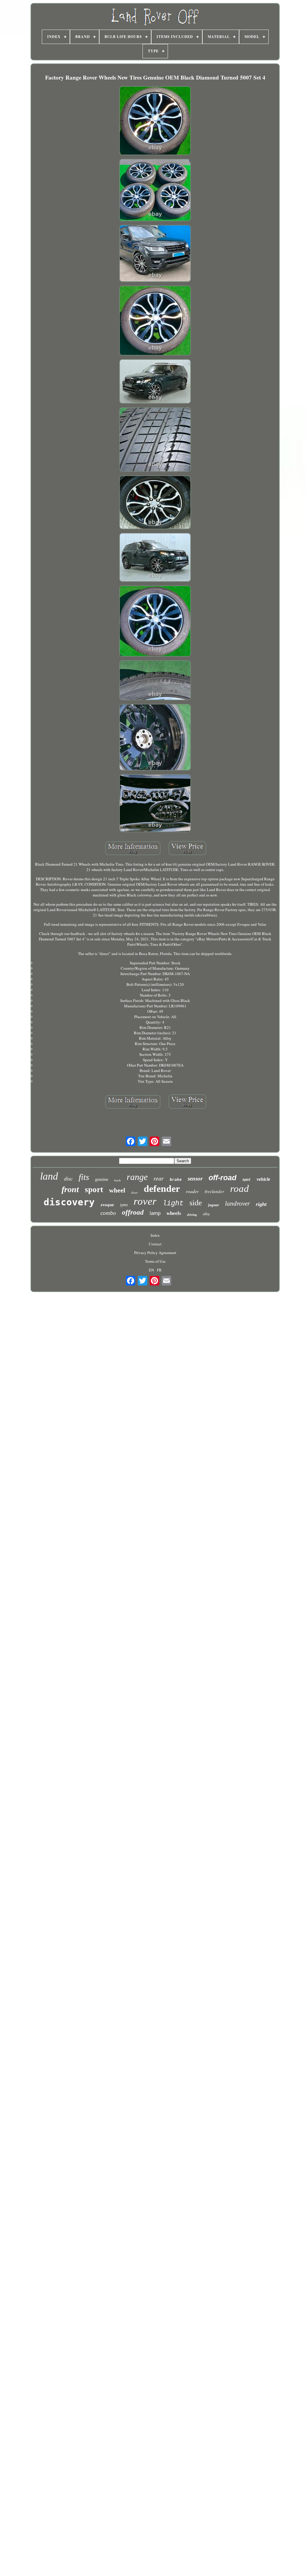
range (137, 1177)
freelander (214, 1191)
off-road (222, 1178)
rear (159, 1178)
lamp (155, 1213)
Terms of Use (155, 1261)
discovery (69, 1202)
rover (145, 1201)
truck (117, 1180)
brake (176, 1180)
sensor (195, 1179)
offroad (133, 1212)
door (134, 1192)
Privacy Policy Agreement (155, 1253)
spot (247, 1180)
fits (84, 1177)
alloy (206, 1214)
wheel (117, 1190)
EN (151, 1270)
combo (108, 1213)
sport (94, 1189)
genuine (102, 1179)
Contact (155, 1244)
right (261, 1204)
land (49, 1176)
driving (192, 1215)
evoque (107, 1205)
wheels (174, 1213)
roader (192, 1191)
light (173, 1203)
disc (68, 1179)
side (196, 1203)
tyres (124, 1205)
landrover (237, 1204)
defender (162, 1189)
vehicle (263, 1179)
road (240, 1189)
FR (159, 1270)
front (70, 1189)
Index (155, 1235)
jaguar (214, 1205)
